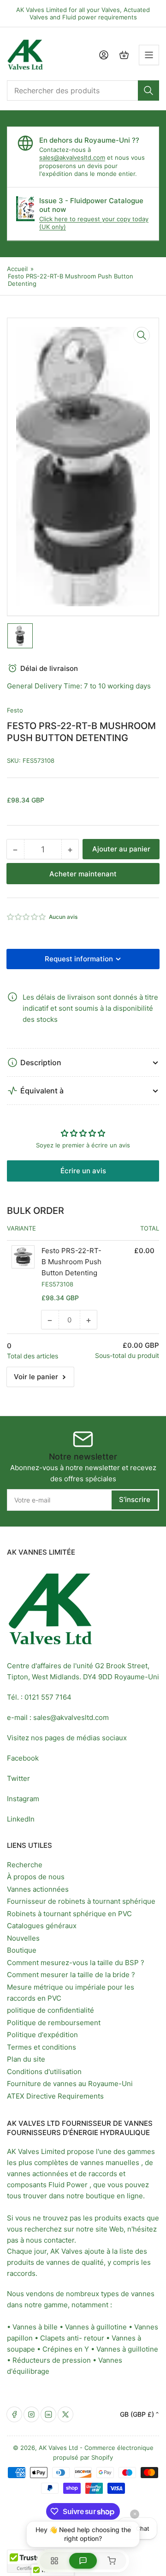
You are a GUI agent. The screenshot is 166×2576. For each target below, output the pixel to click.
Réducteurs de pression (52, 2360)
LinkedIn (21, 1819)
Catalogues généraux (42, 1926)
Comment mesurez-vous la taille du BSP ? (76, 1963)
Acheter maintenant (83, 874)
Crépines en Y (66, 2349)
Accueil (17, 269)
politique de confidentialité (50, 2010)
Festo (15, 710)
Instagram (23, 1799)
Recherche (25, 1865)
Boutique (22, 1950)
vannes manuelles (110, 2163)
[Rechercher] (148, 90)
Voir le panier (36, 1377)
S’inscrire (135, 1499)
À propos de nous (36, 1877)
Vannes (146, 2327)
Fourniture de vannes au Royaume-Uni (70, 2084)
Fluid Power (68, 2185)
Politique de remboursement (54, 2023)
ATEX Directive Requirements (55, 2096)
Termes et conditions (41, 2047)
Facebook (23, 1758)
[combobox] (83, 90)
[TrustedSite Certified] (35, 2561)
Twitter (18, 1778)
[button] (27, 917)
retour (94, 2338)
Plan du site (26, 2059)
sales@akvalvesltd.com (72, 157)
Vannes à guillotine (96, 2327)
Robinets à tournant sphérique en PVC (69, 1914)
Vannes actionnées (38, 1889)
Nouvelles (23, 1938)
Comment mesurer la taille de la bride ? (71, 1975)
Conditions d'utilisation (44, 2072)
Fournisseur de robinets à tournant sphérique (81, 1901)
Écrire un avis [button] (83, 1171)
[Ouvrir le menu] (149, 55)
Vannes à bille (35, 2327)
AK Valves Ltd (58, 2448)
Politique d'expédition (42, 2035)
